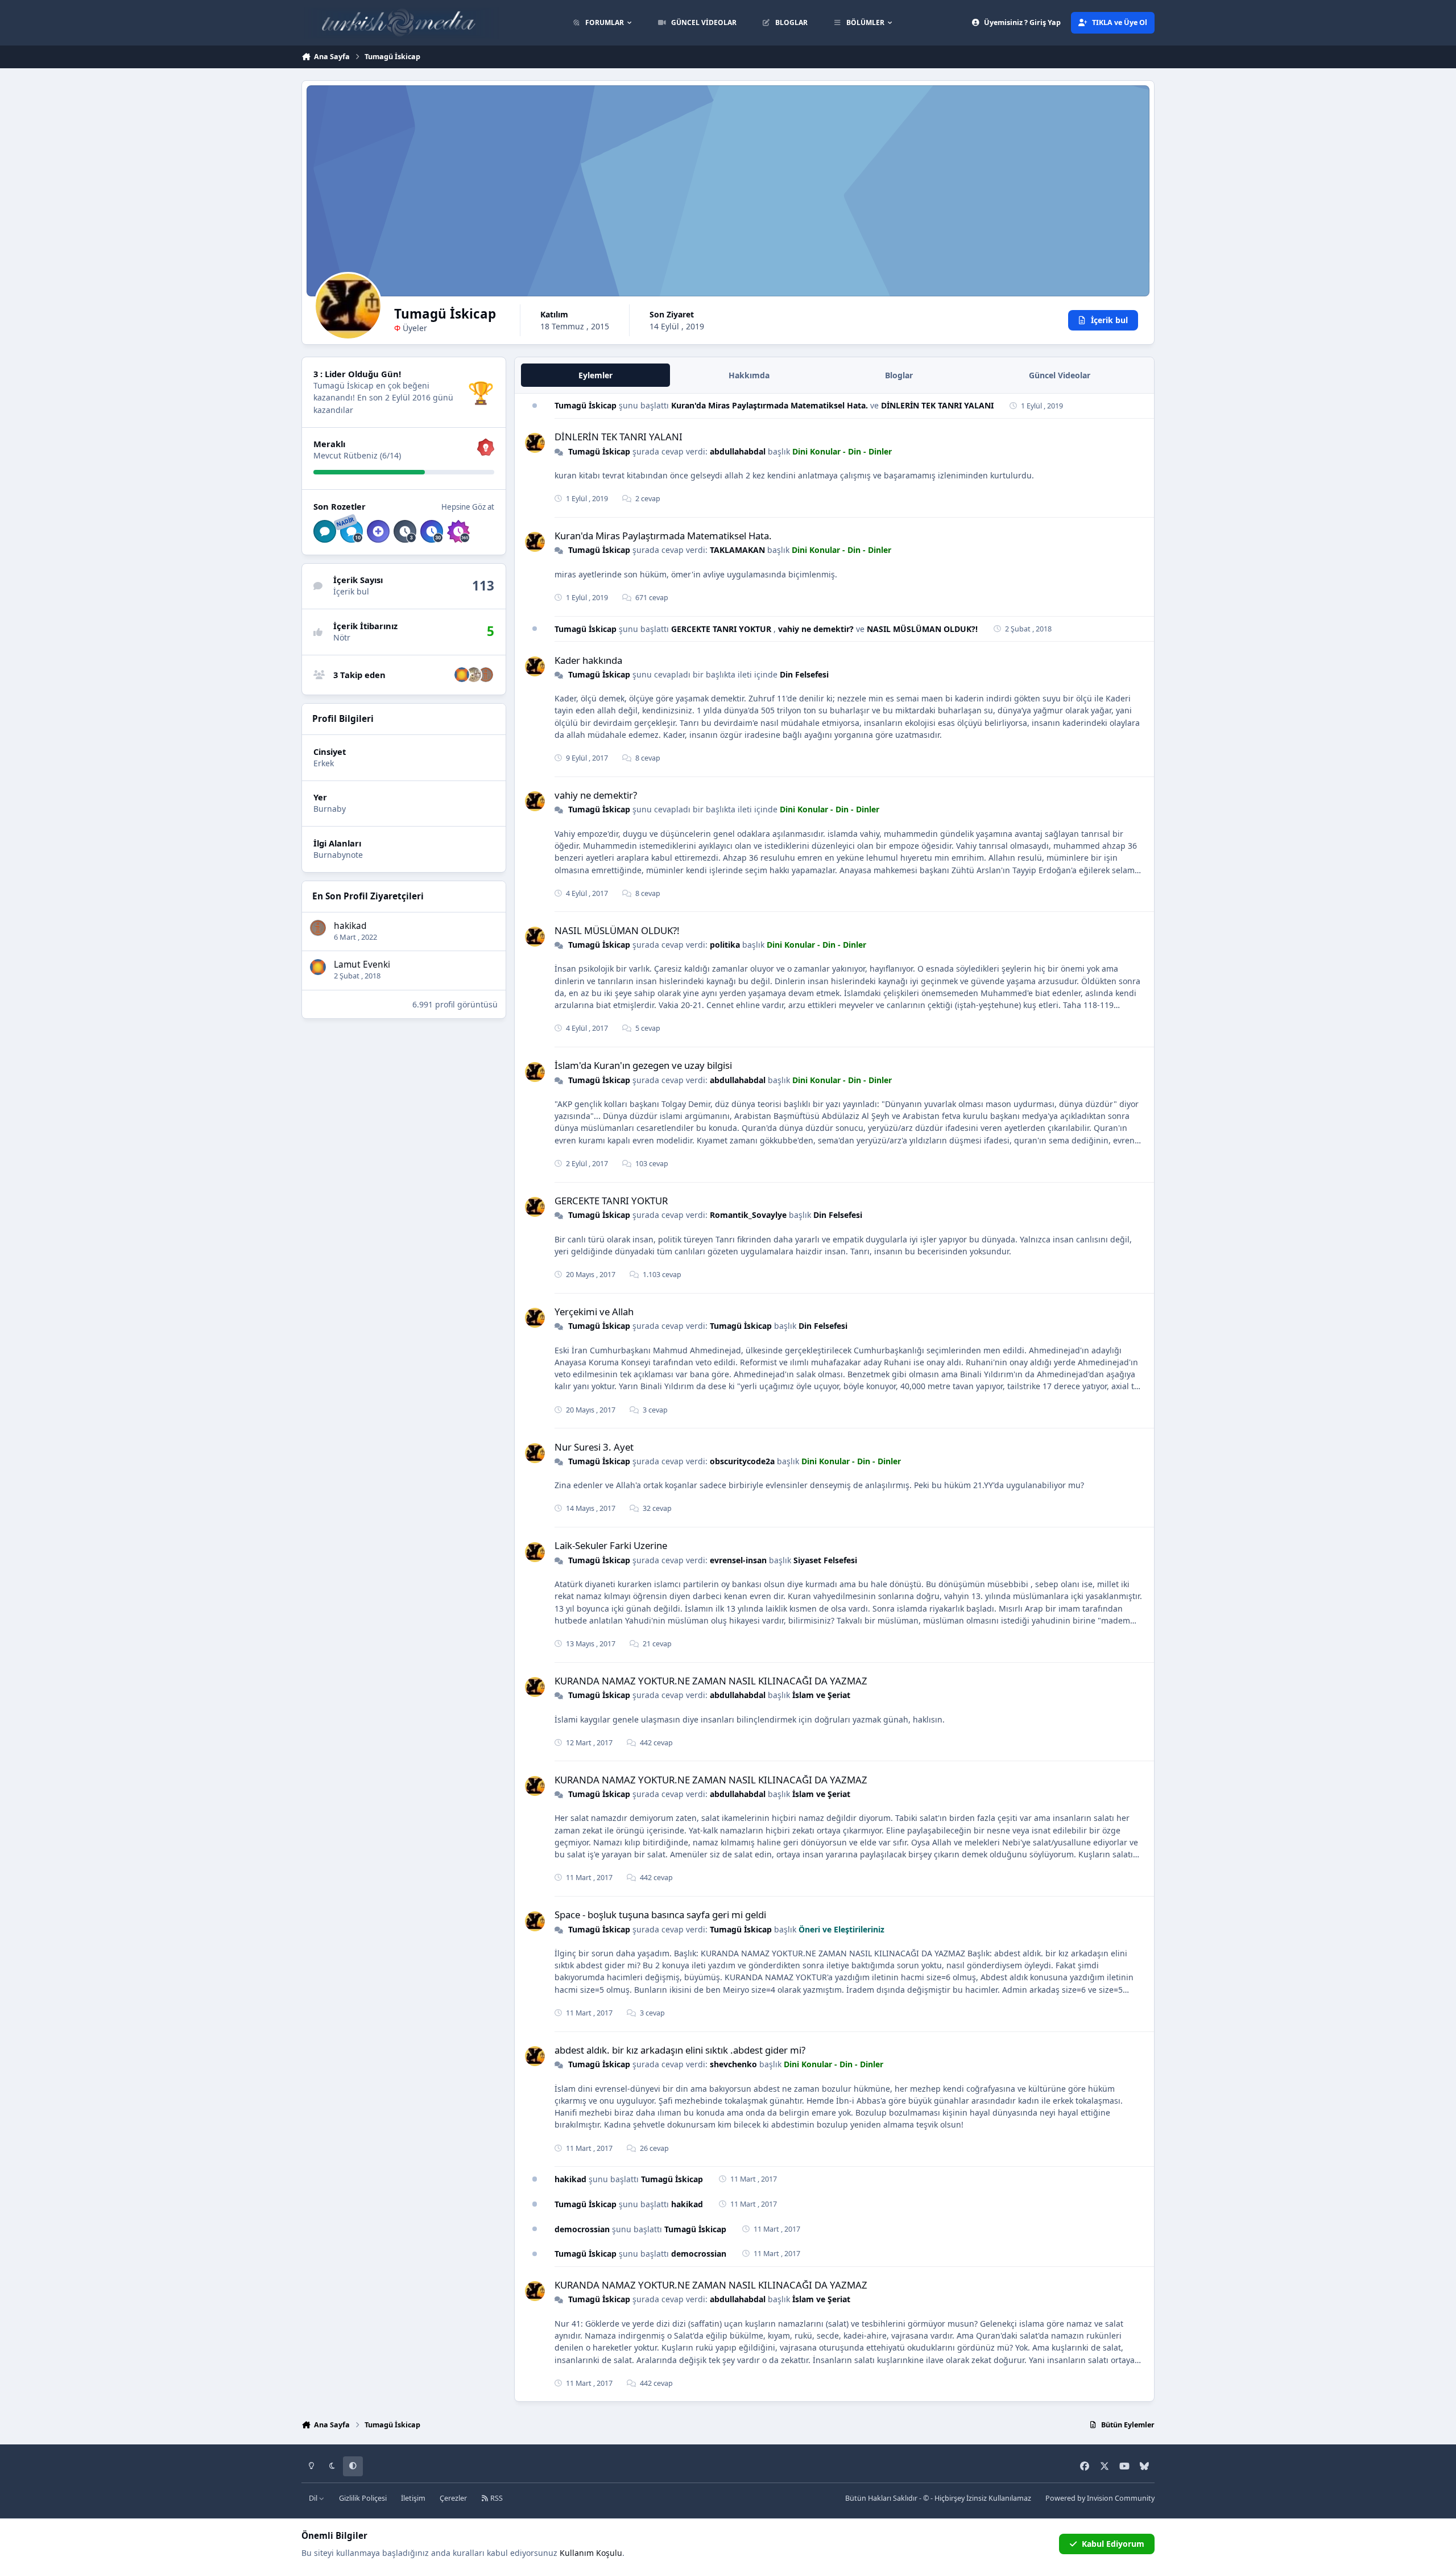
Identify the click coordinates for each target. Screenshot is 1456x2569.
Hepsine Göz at (468, 506)
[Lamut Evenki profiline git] (462, 675)
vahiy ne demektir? (817, 629)
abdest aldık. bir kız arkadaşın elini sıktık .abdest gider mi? (680, 2050)
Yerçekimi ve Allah (594, 1312)
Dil (314, 2498)
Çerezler (453, 2498)
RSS (496, 2498)
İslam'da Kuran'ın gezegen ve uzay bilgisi (643, 1065)
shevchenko (733, 2064)
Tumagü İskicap (586, 405)
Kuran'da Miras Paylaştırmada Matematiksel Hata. (771, 405)
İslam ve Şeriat (821, 1695)
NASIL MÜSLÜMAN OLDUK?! (922, 629)
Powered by (1100, 2498)
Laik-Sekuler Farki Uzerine (611, 1545)
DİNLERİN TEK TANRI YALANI (937, 405)
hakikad (350, 925)
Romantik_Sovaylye (748, 1215)
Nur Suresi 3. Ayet (594, 1447)
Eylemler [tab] (595, 375)
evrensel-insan (738, 1560)
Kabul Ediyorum (1113, 2544)
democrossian (582, 2229)
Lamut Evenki (362, 965)
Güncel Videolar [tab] (1060, 375)
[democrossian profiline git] (474, 675)
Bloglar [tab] (899, 375)
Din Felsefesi (804, 674)
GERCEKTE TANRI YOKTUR (722, 629)
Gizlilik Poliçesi (363, 2498)
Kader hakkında (588, 660)
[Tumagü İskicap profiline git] (535, 443)
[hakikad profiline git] (486, 675)
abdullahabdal (738, 451)
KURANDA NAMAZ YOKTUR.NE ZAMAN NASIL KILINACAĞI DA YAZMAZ (711, 1681)
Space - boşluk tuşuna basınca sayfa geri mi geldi (660, 1915)
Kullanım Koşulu (591, 2553)
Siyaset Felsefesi (825, 1560)
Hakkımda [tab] (749, 375)
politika (725, 945)
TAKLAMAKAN (737, 550)
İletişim (413, 2498)
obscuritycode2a (742, 1461)
